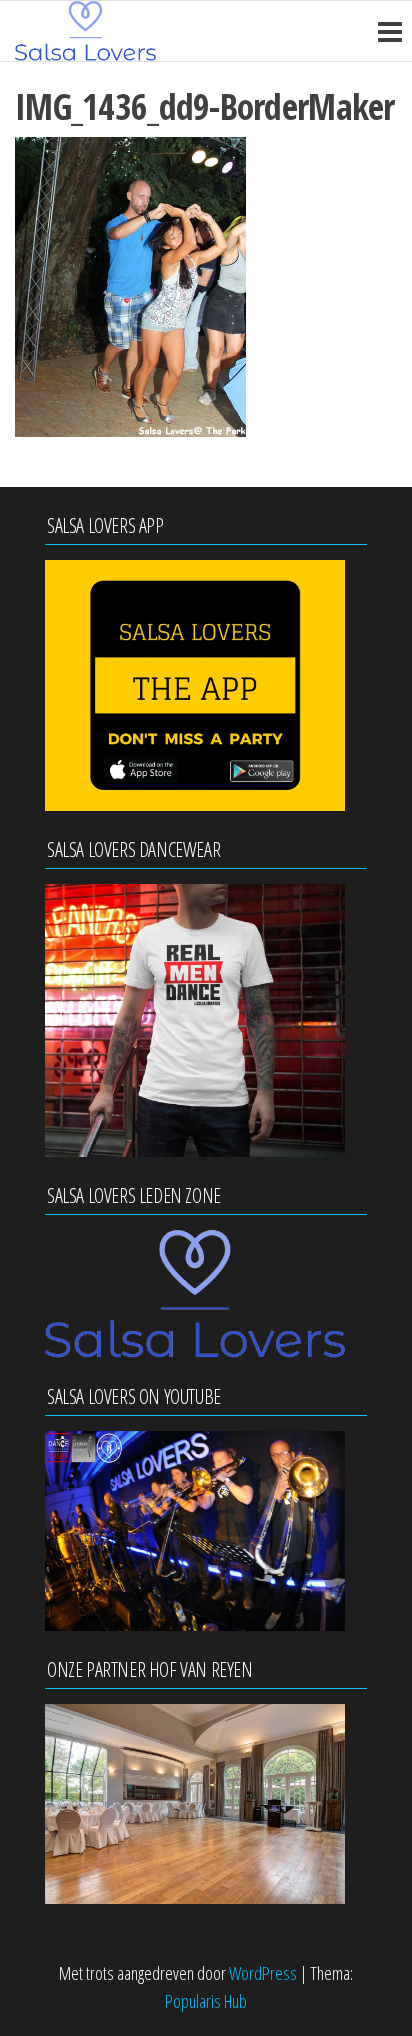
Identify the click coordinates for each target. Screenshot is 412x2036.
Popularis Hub (206, 2001)
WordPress (263, 1973)
